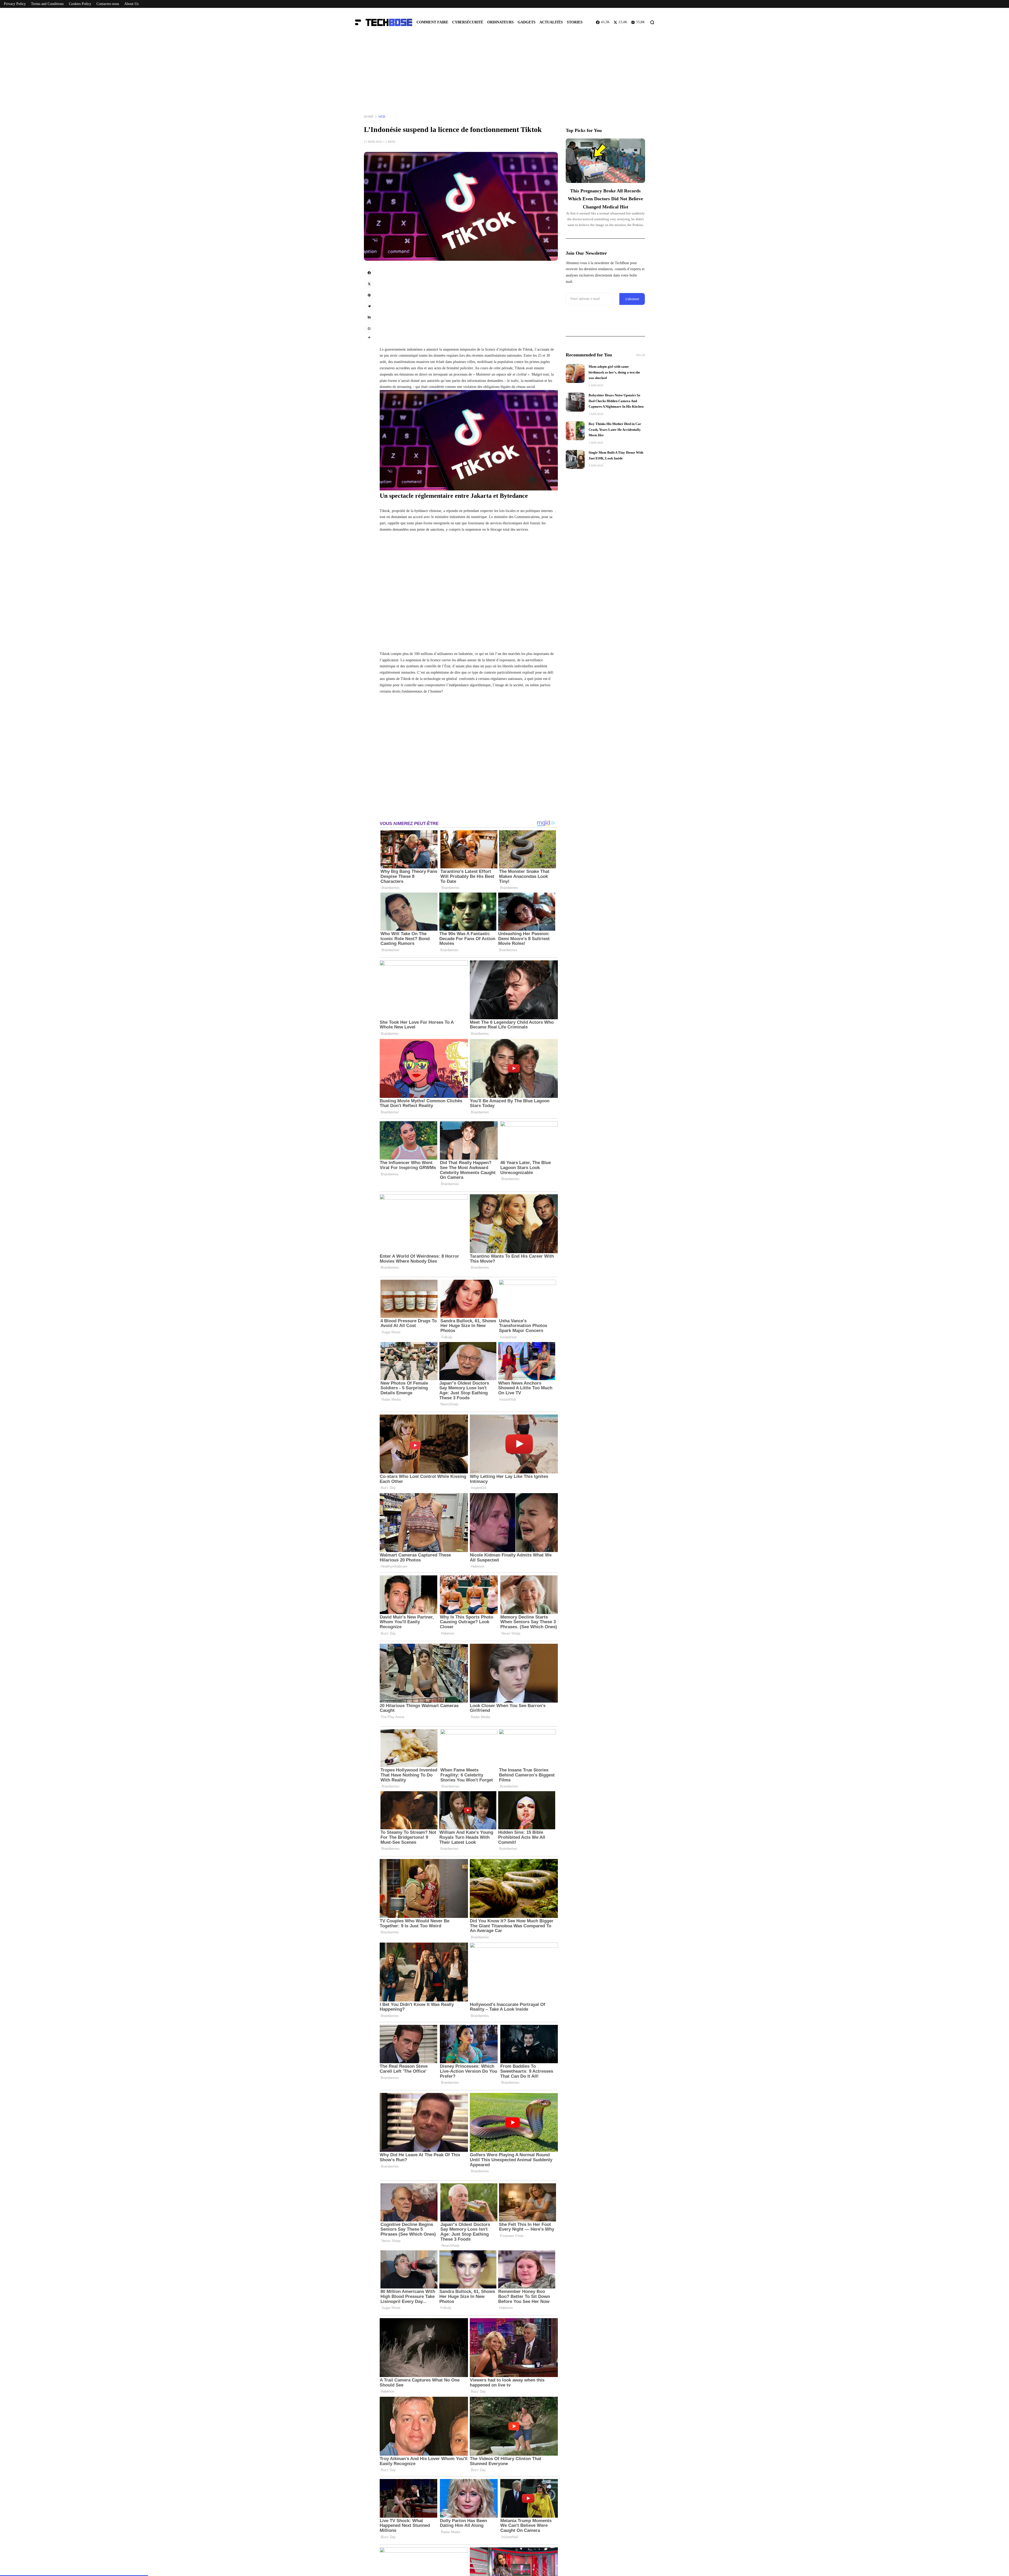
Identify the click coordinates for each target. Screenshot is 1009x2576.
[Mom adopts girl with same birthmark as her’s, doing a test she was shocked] (575, 373)
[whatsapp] (369, 329)
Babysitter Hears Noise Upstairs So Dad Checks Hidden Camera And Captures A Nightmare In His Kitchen (616, 401)
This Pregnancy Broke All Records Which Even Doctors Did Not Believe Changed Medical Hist (605, 199)
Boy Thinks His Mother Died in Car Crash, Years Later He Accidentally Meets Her (615, 430)
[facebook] (369, 273)
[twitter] (369, 284)
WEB (382, 117)
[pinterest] (369, 295)
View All (640, 355)
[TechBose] (386, 22)
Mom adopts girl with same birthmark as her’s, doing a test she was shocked (614, 372)
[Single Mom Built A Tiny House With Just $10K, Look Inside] (575, 459)
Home (369, 117)
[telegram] (369, 306)
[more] (369, 337)
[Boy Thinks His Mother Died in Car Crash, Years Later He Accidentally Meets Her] (575, 431)
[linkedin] (369, 317)
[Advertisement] (504, 76)
